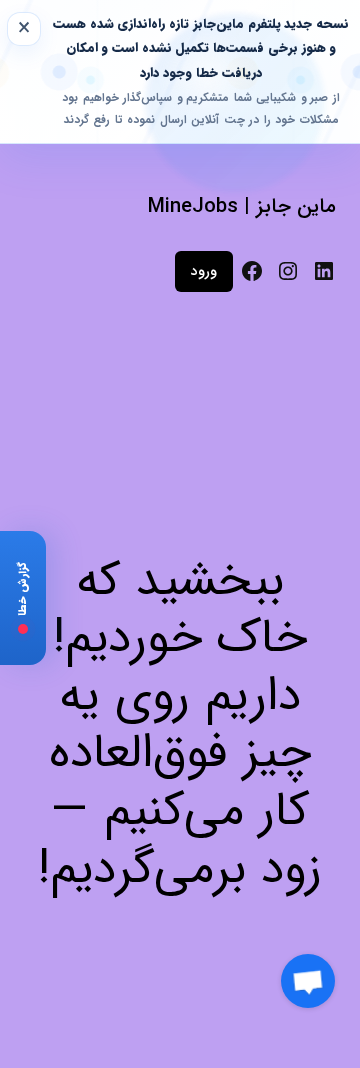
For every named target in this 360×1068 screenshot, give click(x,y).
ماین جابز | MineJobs (242, 206)
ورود (204, 271)
